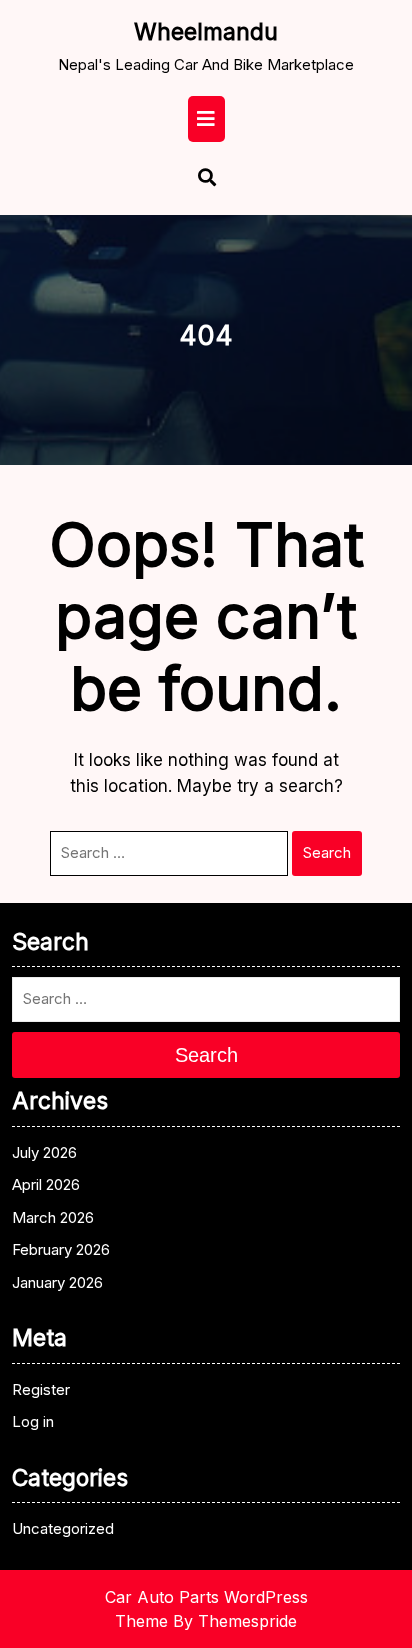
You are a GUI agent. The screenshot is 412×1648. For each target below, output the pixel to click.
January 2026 (57, 1282)
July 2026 (44, 1152)
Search (327, 852)
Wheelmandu (206, 32)
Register (41, 1389)
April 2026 (46, 1184)
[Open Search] (198, 179)
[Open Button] (206, 119)
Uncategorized (63, 1528)
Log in (33, 1421)
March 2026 (53, 1217)
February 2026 (61, 1249)
